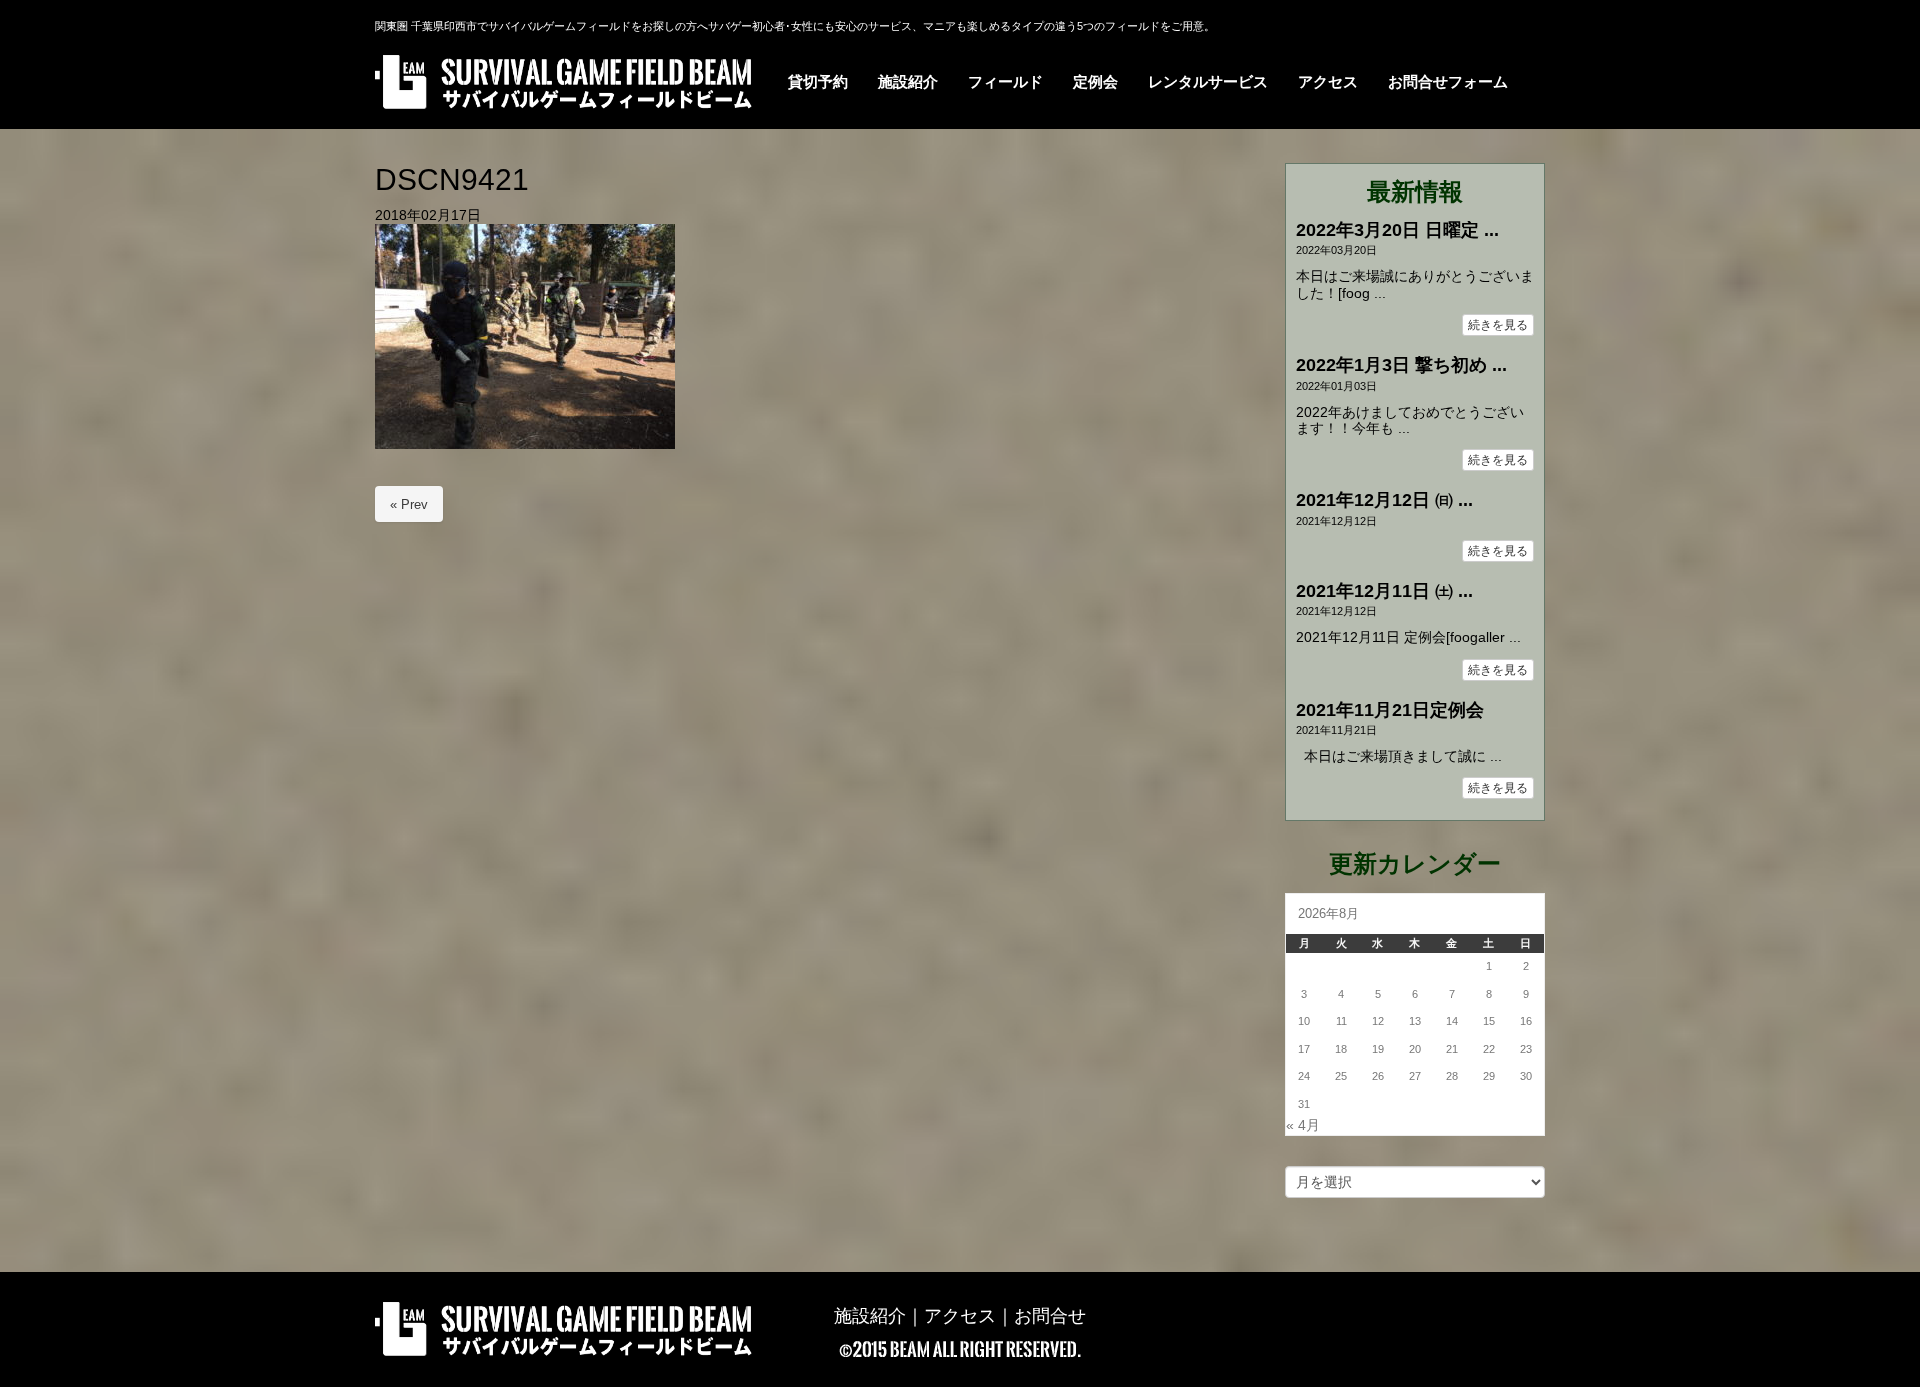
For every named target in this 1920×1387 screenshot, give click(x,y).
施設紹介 (870, 1316)
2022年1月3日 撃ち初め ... (1401, 365)
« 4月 (1303, 1125)
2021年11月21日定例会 (1390, 710)
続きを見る (1498, 325)
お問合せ (1050, 1316)
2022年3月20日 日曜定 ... (1397, 230)
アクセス (960, 1316)
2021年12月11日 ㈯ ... (1384, 591)
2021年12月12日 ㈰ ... (1384, 500)
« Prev (409, 504)
